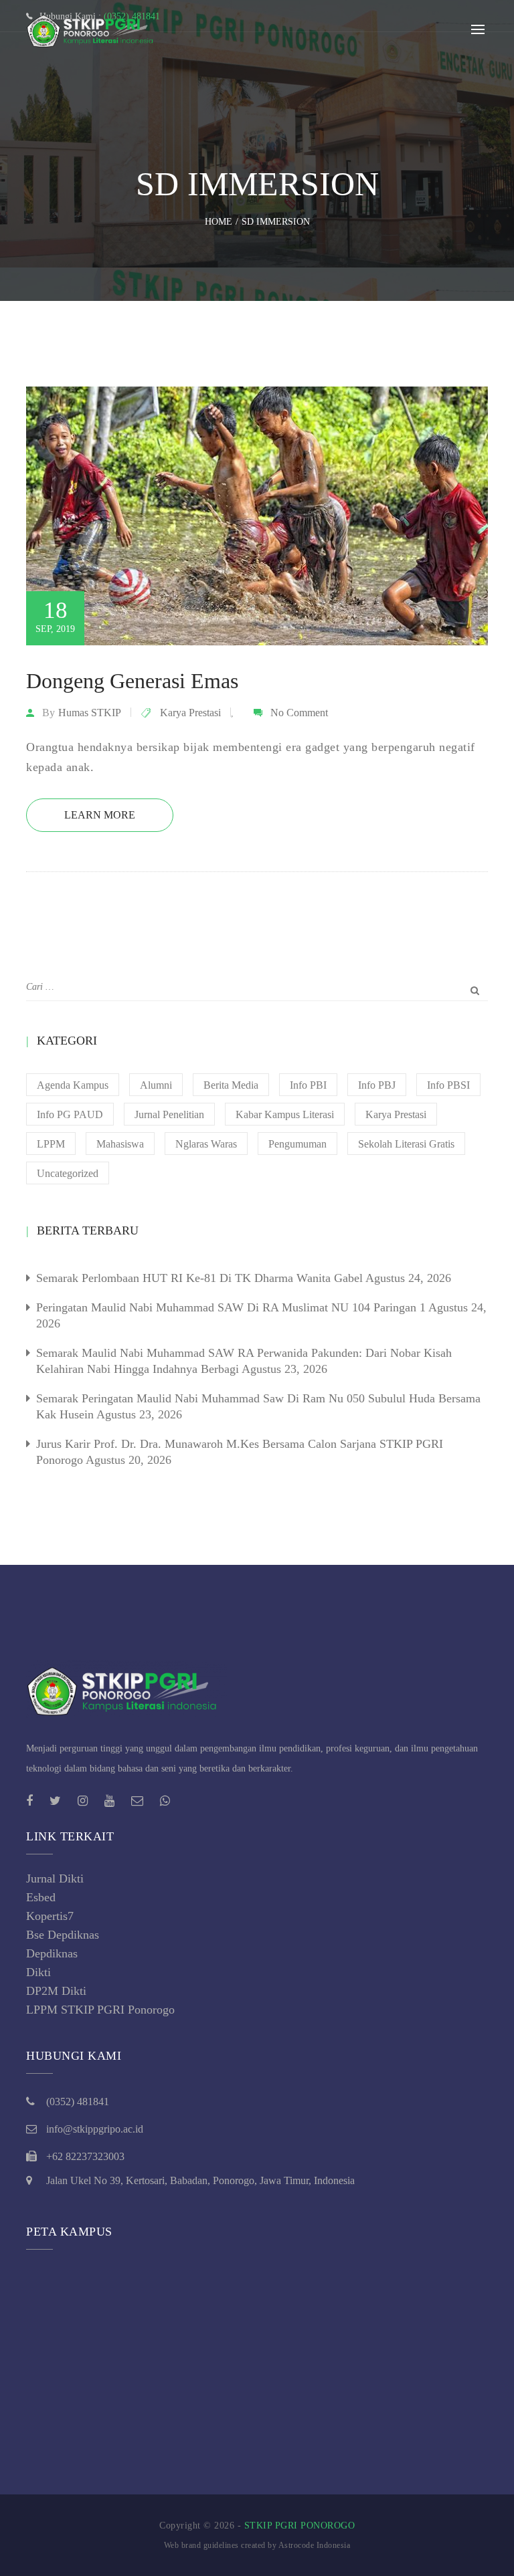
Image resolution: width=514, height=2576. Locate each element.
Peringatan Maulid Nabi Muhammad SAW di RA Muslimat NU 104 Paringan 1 (231, 1307)
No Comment (299, 713)
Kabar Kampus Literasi (285, 1114)
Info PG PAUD (70, 1114)
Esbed (41, 1897)
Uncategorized (68, 1173)
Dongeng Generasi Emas (132, 681)
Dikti (38, 1972)
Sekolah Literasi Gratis (406, 1144)
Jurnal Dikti (55, 1879)
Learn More (100, 815)
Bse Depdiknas (63, 1935)
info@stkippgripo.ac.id (95, 2129)
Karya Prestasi (190, 713)
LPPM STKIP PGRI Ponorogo (100, 2010)
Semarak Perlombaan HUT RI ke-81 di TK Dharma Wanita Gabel (199, 1278)
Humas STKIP (90, 713)
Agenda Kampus (73, 1085)
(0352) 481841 (78, 2102)
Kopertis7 (50, 1916)
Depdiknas (52, 1953)
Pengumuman (297, 1144)
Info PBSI (448, 1085)
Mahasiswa (120, 1144)
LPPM (51, 1144)
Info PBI (308, 1085)
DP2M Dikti (56, 1991)
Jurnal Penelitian (169, 1114)
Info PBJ (377, 1085)
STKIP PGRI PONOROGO (300, 2526)
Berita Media (231, 1085)
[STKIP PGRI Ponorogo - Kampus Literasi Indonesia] (93, 29)
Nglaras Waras (206, 1144)
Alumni (156, 1085)
